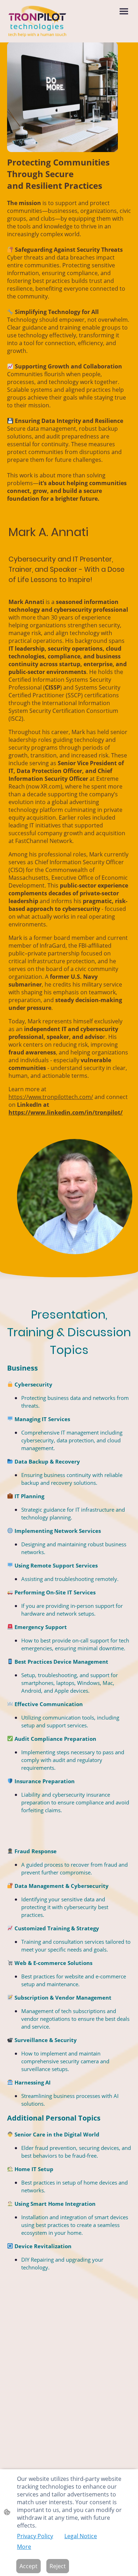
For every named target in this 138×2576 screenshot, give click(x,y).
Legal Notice (81, 2536)
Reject (58, 2566)
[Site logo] (37, 21)
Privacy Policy (35, 2536)
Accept (28, 2566)
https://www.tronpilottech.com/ (51, 1097)
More (24, 2547)
